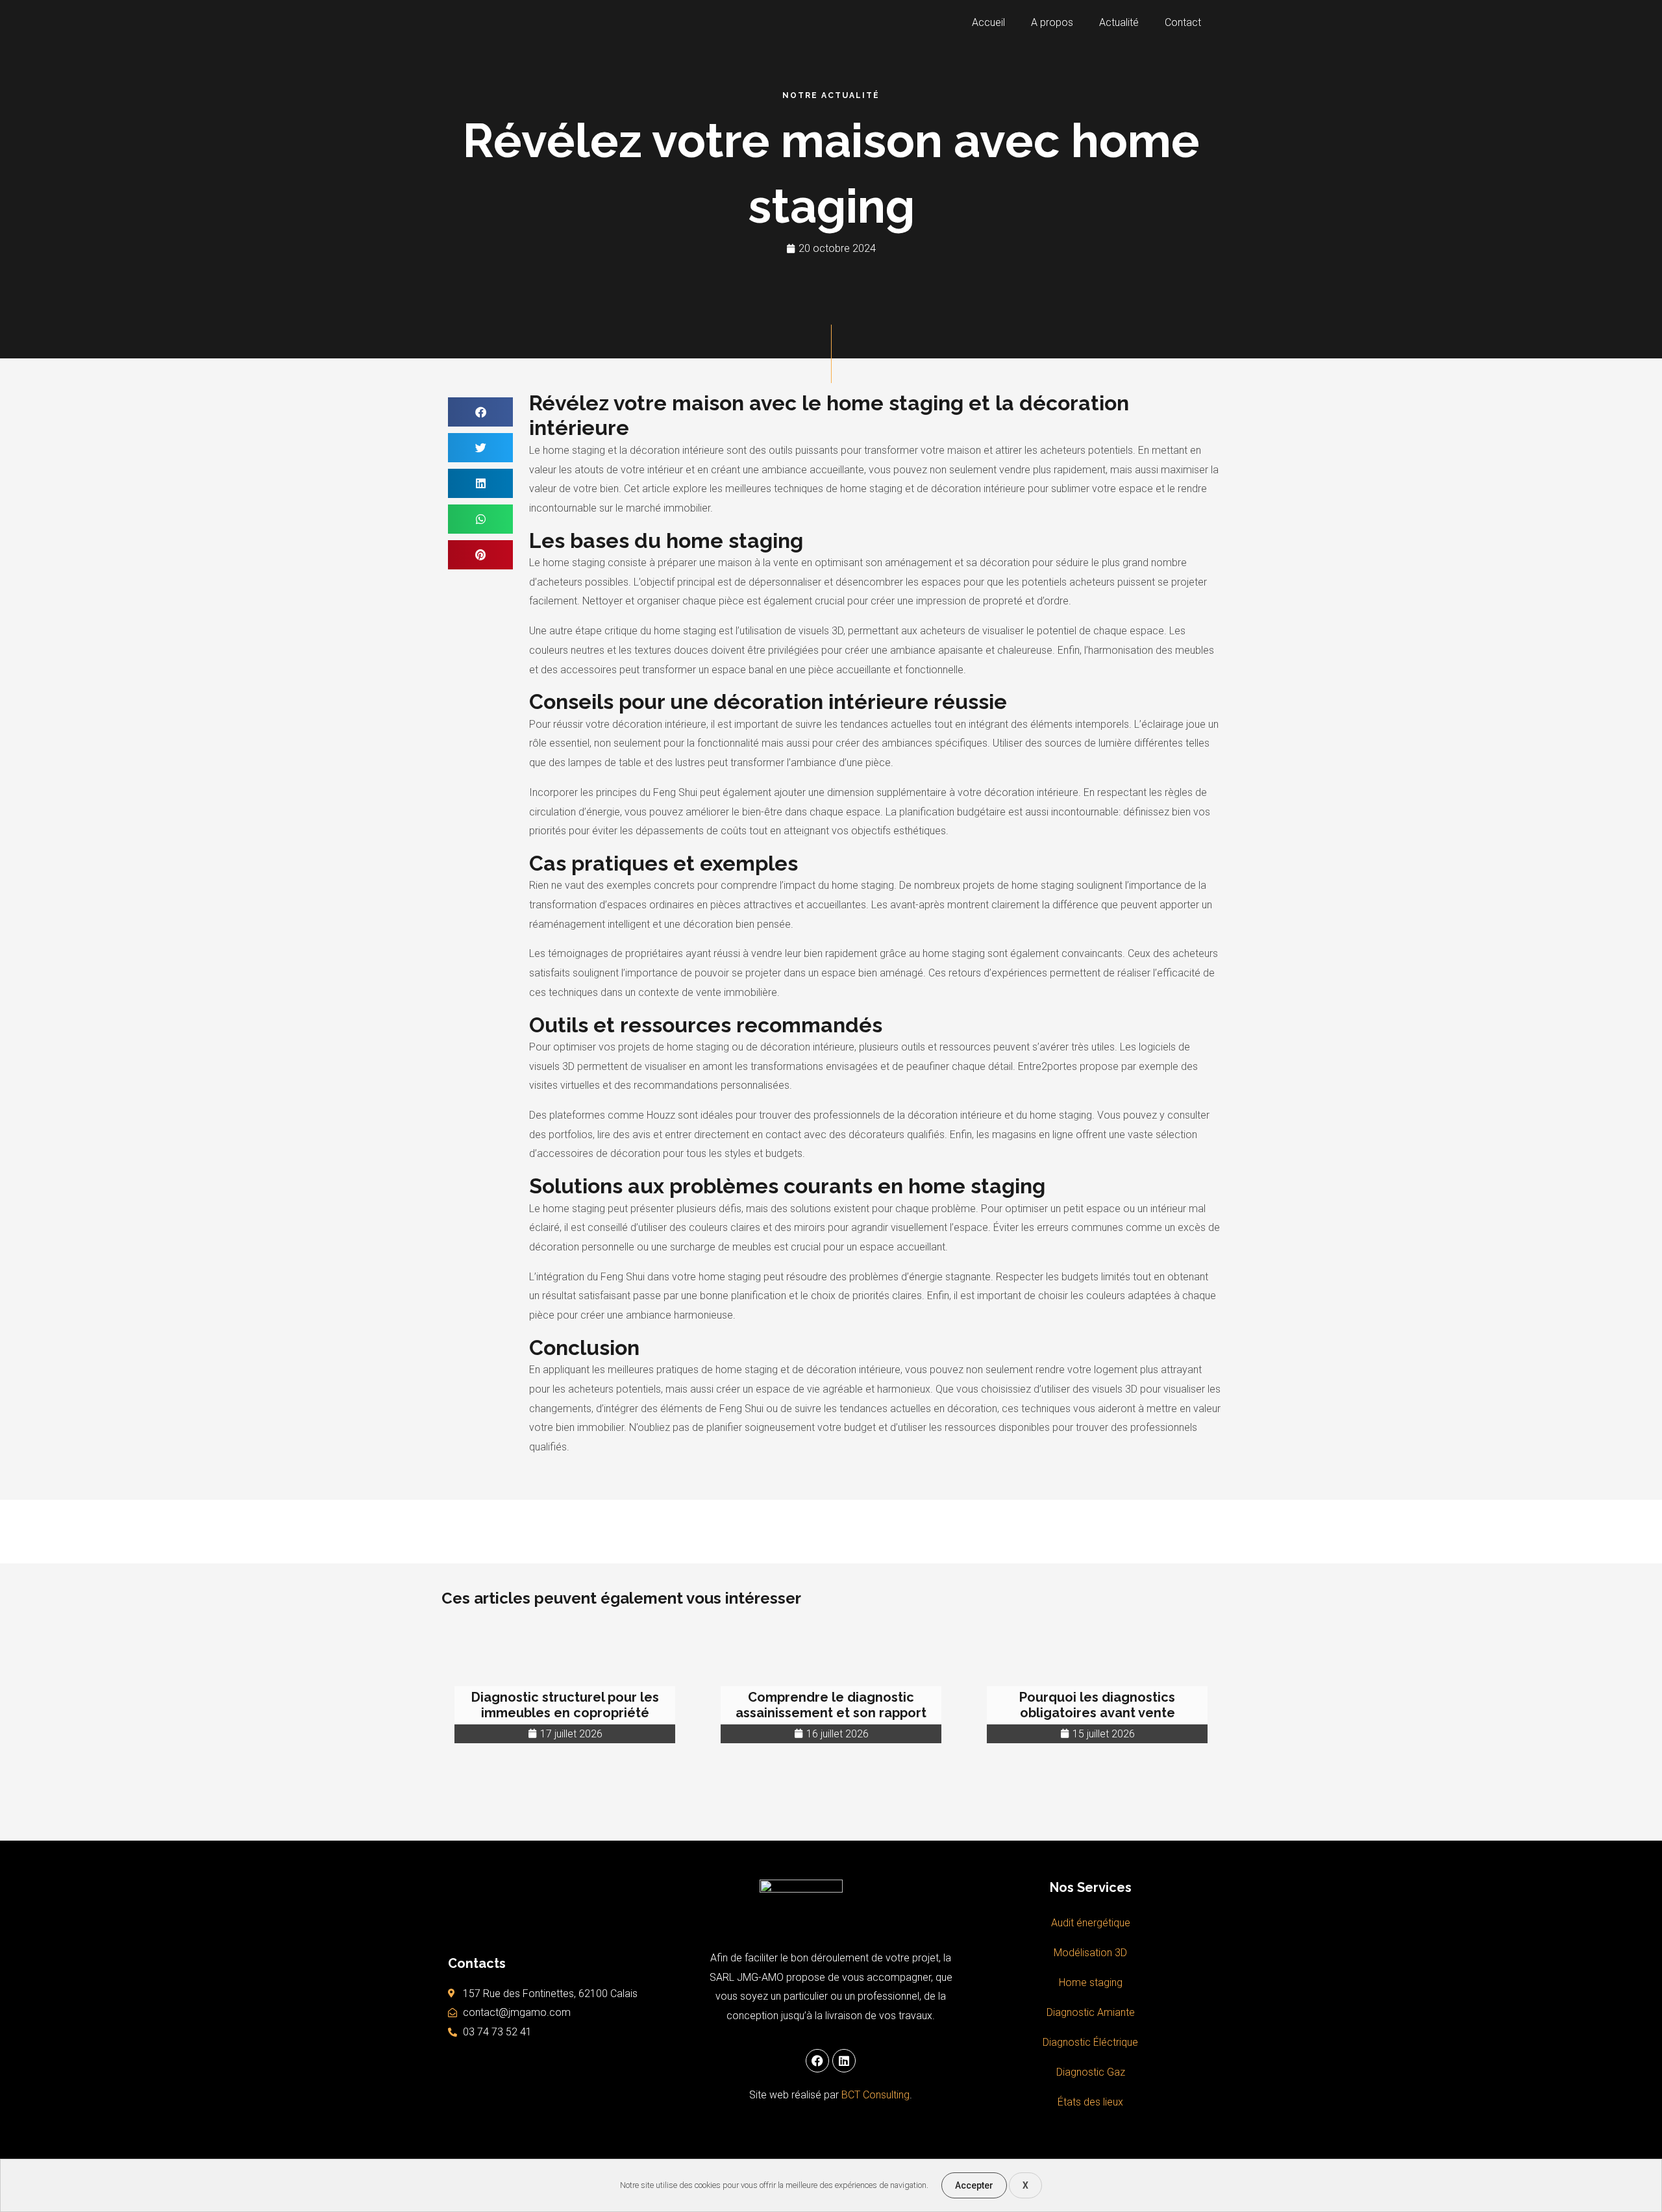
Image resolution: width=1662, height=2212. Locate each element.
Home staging (1091, 1982)
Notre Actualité (831, 95)
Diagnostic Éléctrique (1090, 2042)
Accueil (988, 22)
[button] (480, 412)
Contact (1183, 22)
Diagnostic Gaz (1091, 2072)
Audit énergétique (1091, 1923)
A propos (1052, 22)
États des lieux (1090, 2102)
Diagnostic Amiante (1091, 2012)
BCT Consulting (875, 2095)
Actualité (1119, 22)
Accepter (974, 2185)
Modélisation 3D (1090, 1953)
